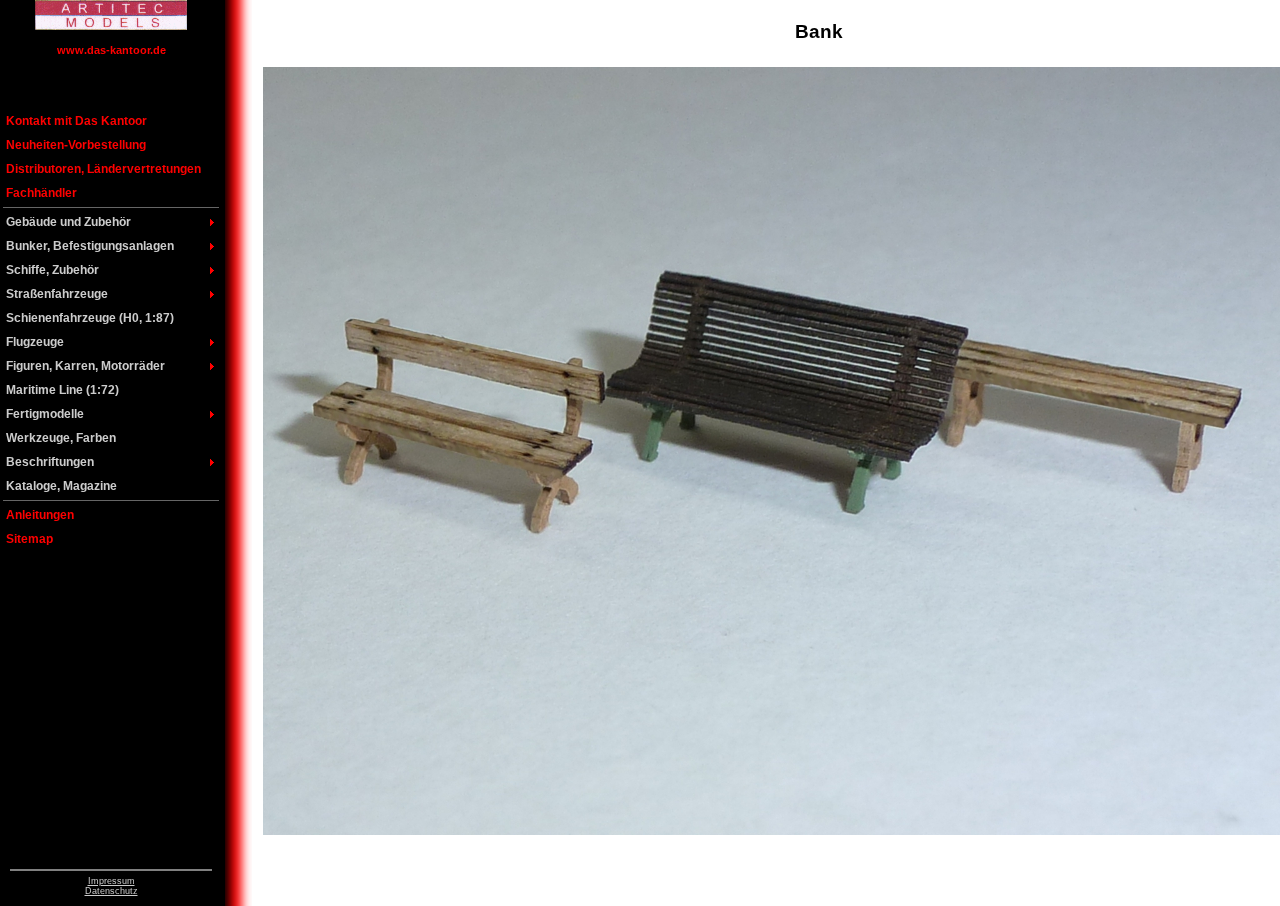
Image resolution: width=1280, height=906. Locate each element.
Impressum (111, 881)
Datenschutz (111, 891)
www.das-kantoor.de (111, 50)
